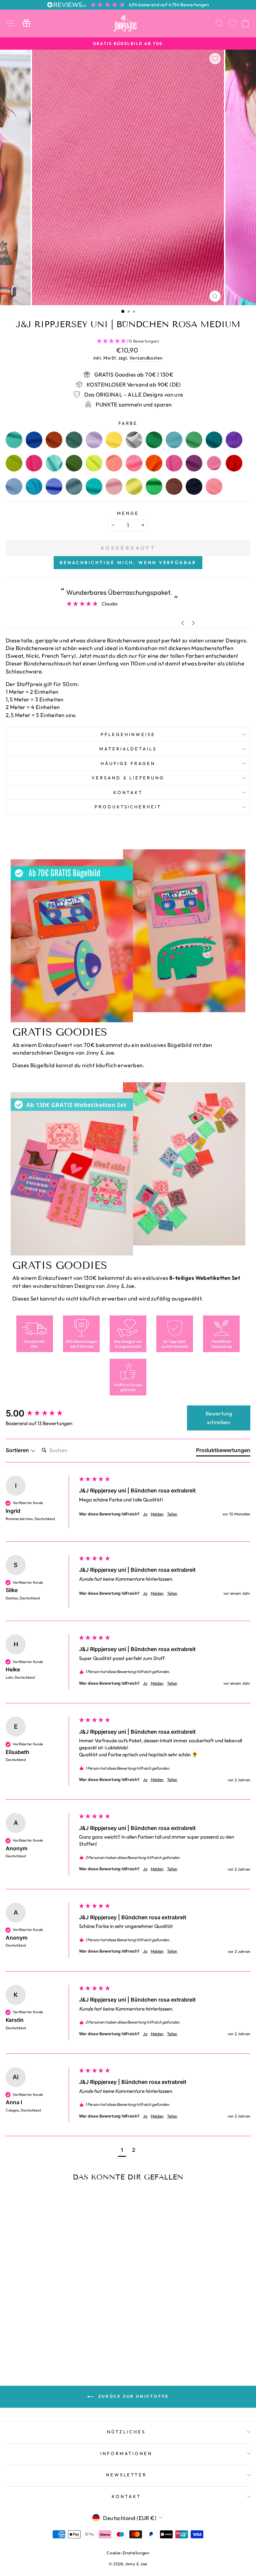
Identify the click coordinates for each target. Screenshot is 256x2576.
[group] (41, 1413)
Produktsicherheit (128, 807)
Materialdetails (128, 749)
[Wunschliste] (232, 23)
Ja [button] (145, 1514)
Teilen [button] (172, 1514)
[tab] (223, 1451)
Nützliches (126, 2432)
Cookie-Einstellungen (128, 2553)
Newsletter (126, 2475)
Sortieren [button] (18, 1450)
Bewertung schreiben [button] (219, 1418)
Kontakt (128, 792)
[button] (122, 2151)
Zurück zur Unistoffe (133, 2396)
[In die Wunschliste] (215, 59)
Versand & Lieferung (128, 778)
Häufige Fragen (128, 763)
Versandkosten (146, 358)
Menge (128, 513)
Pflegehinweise (128, 734)
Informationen (126, 2453)
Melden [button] (157, 1514)
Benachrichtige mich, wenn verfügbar (128, 562)
